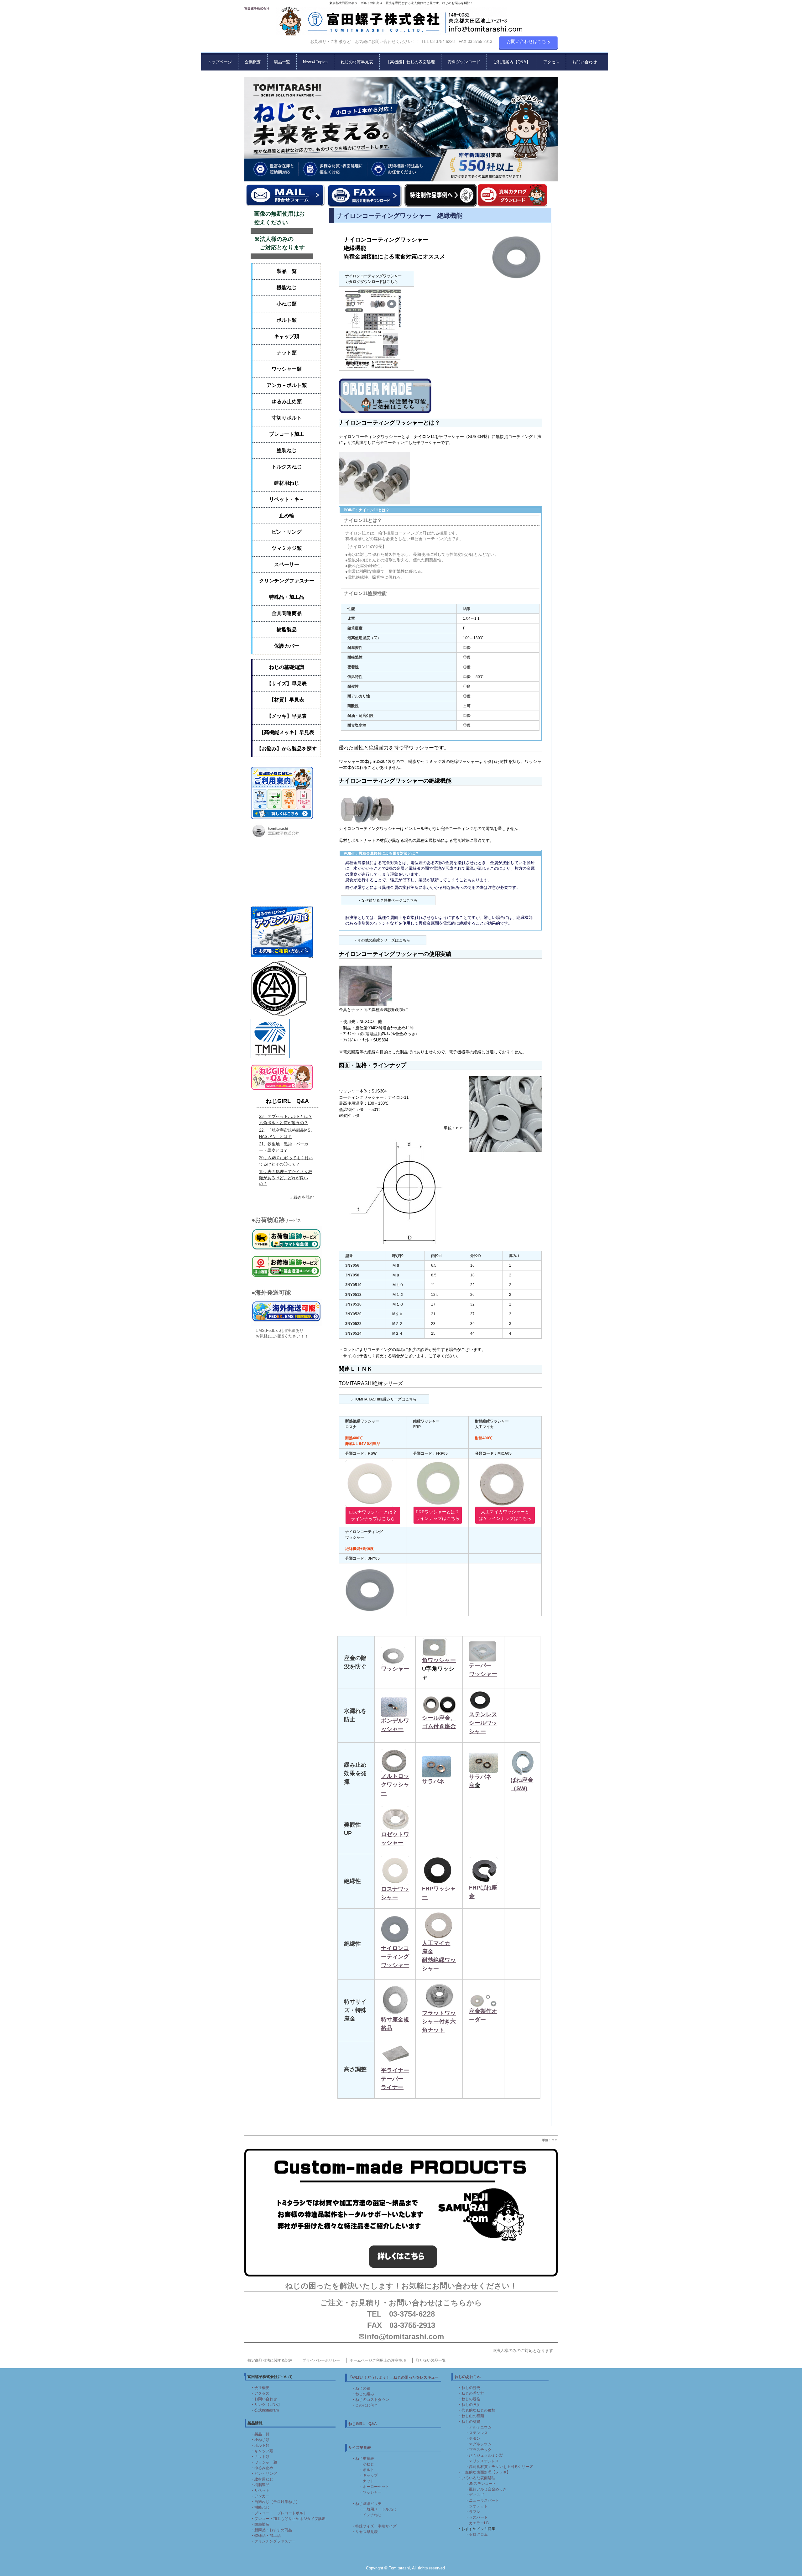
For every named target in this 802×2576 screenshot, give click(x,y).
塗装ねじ (287, 450)
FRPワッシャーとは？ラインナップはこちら (438, 1515)
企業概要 (253, 62)
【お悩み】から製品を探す (287, 749)
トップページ (220, 62)
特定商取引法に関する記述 (270, 2360)
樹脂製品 (287, 630)
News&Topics (315, 62)
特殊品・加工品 (287, 597)
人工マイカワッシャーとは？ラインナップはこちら (505, 1515)
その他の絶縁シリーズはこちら (384, 940)
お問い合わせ (585, 62)
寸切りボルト (287, 418)
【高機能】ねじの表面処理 (410, 62)
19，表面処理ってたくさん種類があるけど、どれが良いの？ (286, 1178)
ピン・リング (287, 532)
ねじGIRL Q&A (287, 1101)
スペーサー (287, 564)
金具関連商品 (287, 613)
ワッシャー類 (287, 369)
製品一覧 (282, 62)
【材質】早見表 (287, 700)
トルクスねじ (287, 467)
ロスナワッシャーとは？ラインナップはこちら (373, 1515)
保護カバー (287, 646)
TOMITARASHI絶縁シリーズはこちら (385, 1399)
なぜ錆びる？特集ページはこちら (389, 900)
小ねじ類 (287, 304)
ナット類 (287, 353)
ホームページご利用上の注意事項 (378, 2360)
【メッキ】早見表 (287, 716)
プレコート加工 (287, 434)
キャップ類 (287, 336)
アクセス (551, 62)
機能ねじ (287, 287)
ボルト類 (287, 320)
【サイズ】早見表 (287, 683)
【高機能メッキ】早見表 (287, 732)
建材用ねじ (287, 483)
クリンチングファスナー (287, 581)
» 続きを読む (302, 1197)
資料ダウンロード (464, 62)
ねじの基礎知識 (287, 667)
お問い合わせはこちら (529, 41)
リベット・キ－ (287, 499)
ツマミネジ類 (287, 548)
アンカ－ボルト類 (287, 385)
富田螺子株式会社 (257, 9)
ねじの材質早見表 (357, 62)
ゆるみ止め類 (287, 402)
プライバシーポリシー (321, 2360)
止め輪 (287, 516)
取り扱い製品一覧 (431, 2360)
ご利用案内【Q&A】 (512, 62)
